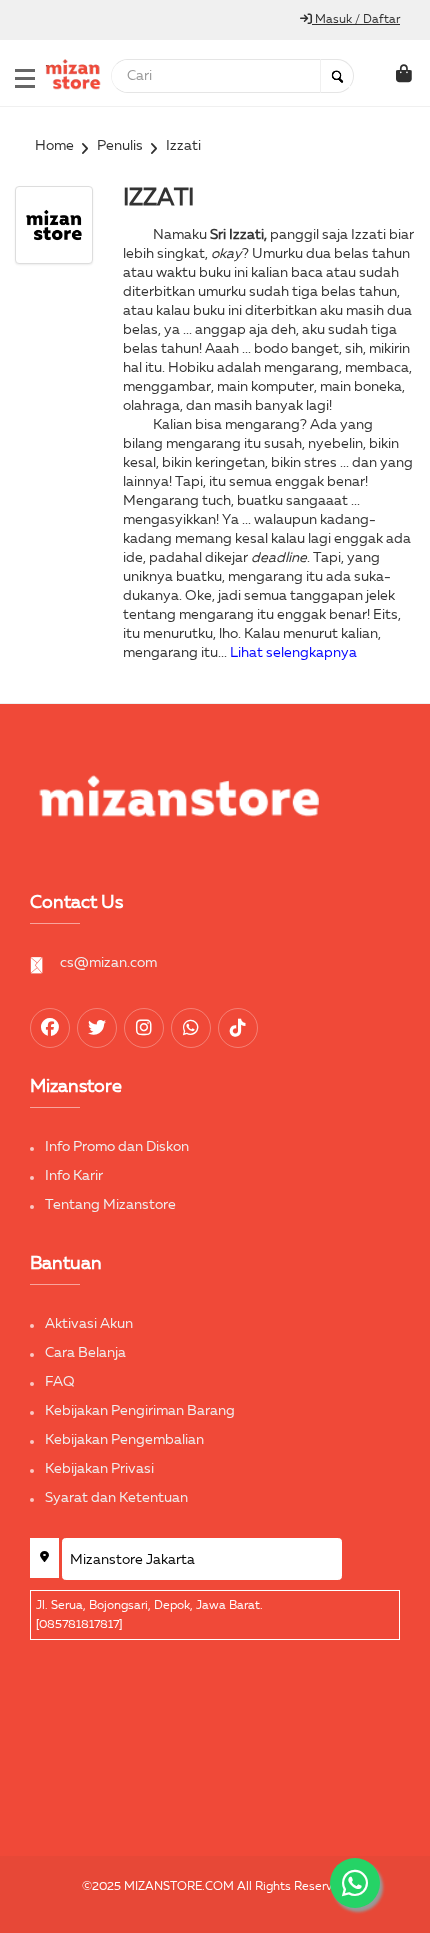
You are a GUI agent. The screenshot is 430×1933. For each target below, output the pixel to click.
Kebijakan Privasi (99, 1469)
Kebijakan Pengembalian (124, 1440)
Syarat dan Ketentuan (116, 1498)
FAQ (60, 1382)
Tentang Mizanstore (110, 1205)
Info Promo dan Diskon (117, 1147)
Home (54, 146)
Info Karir (74, 1176)
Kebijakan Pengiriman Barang (140, 1411)
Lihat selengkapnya (293, 653)
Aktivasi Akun (89, 1324)
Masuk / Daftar (356, 20)
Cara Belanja (85, 1353)
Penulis (120, 146)
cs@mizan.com (108, 963)
